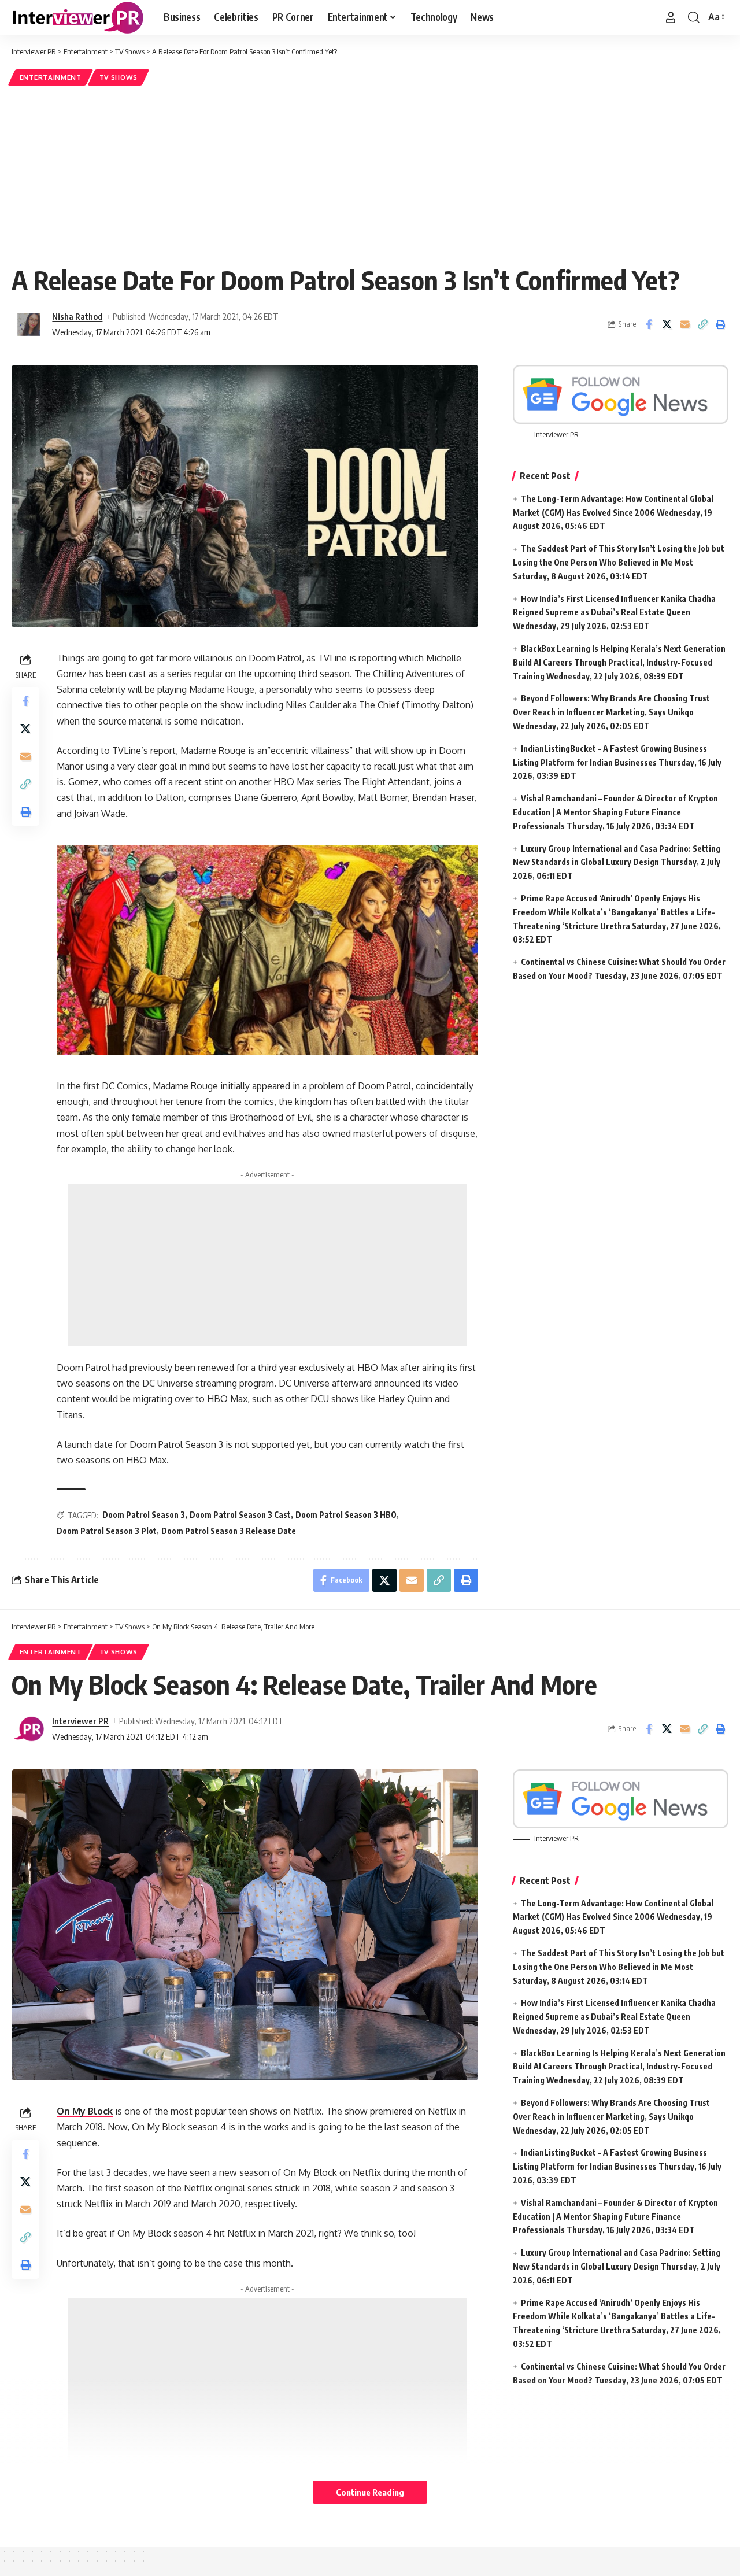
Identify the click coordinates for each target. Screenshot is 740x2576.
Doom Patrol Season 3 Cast (240, 1515)
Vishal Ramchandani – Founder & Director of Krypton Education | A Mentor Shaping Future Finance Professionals (615, 812)
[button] (671, 17)
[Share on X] (667, 324)
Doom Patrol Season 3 (144, 1515)
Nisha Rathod (77, 316)
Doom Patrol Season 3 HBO (346, 1515)
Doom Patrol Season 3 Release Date (229, 1531)
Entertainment (51, 77)
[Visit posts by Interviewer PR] (29, 1729)
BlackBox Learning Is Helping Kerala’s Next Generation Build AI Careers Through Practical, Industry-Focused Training (619, 662)
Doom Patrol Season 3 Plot (107, 1531)
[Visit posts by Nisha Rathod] (29, 324)
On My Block (85, 2111)
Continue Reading (370, 2492)
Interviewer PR (80, 1721)
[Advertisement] (370, 175)
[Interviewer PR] (78, 17)
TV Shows (119, 77)
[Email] (684, 324)
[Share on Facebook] (649, 324)
